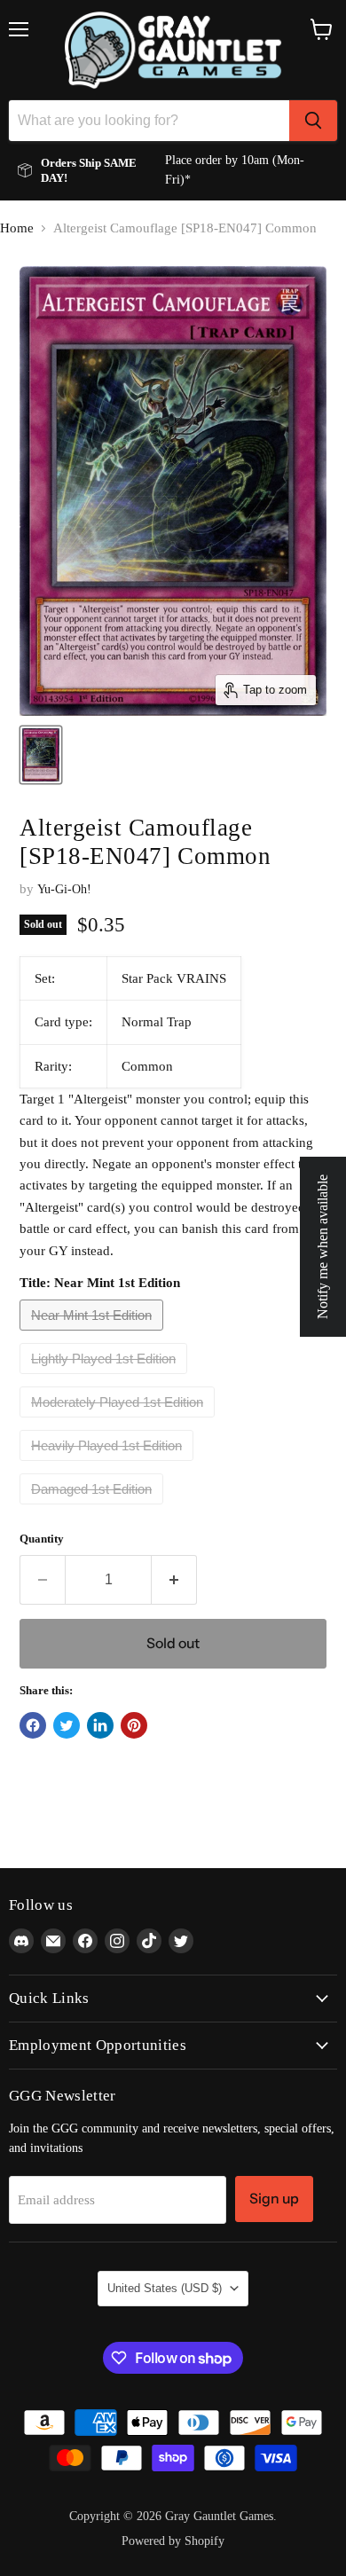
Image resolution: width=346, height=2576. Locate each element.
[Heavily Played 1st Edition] (109, 1465)
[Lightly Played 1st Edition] (106, 1378)
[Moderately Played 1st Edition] (119, 1422)
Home (17, 228)
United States (165, 2288)
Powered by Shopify (173, 2541)
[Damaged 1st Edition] (94, 1509)
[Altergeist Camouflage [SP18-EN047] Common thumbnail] (41, 755)
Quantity (42, 1539)
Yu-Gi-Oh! (64, 889)
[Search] (313, 121)
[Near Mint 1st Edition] (94, 1335)
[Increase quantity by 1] (174, 1580)
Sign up (274, 2199)
